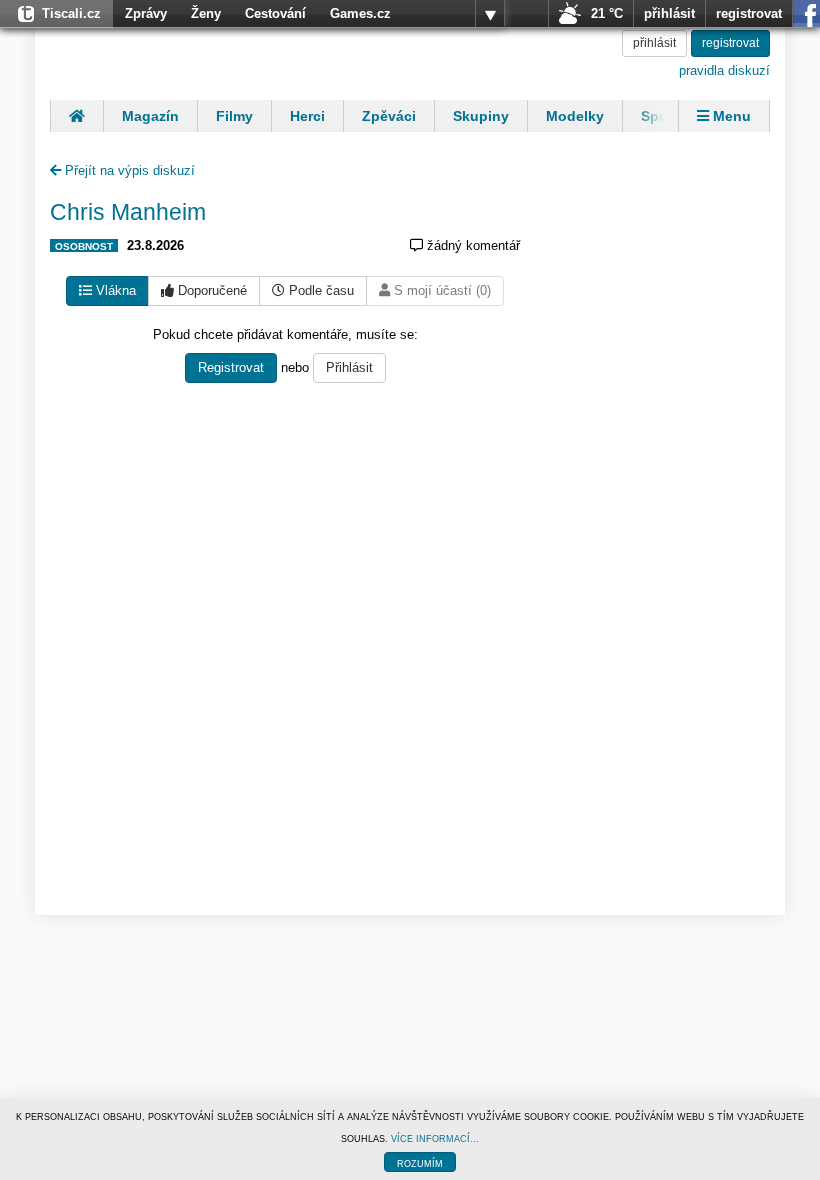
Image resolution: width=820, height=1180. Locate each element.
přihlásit (669, 13)
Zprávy (146, 13)
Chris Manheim (128, 212)
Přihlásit (349, 367)
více (490, 14)
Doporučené (210, 290)
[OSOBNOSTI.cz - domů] (180, 55)
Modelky (575, 116)
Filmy (234, 116)
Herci (307, 116)
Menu (730, 116)
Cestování (275, 13)
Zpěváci (389, 116)
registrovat (749, 13)
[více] (490, 14)
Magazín (150, 116)
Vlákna (114, 290)
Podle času (319, 290)
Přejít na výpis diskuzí (128, 170)
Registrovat (231, 367)
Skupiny (481, 116)
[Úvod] (76, 116)
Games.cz (360, 13)
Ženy (206, 13)
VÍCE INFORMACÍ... (435, 1139)
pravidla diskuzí (724, 70)
